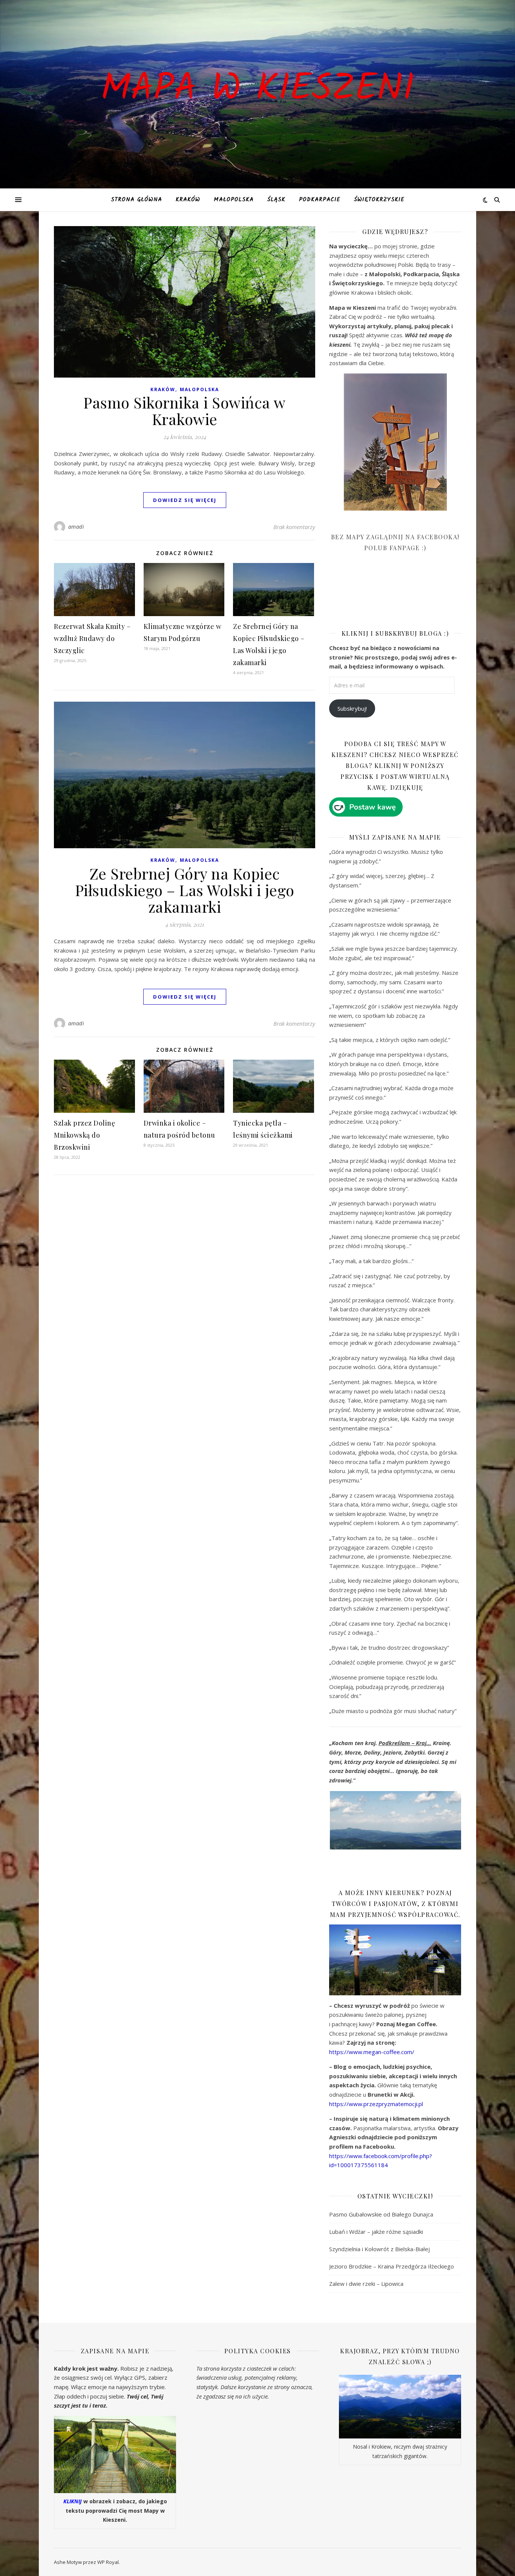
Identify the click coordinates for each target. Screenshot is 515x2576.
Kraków (188, 200)
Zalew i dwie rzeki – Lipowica (366, 2284)
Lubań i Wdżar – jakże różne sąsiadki (376, 2232)
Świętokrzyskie (379, 200)
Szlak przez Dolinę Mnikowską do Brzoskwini (84, 1135)
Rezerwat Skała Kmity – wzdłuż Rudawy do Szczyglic (92, 638)
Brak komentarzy (294, 527)
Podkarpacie (320, 200)
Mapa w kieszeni (257, 90)
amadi (76, 527)
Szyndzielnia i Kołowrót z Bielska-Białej (379, 2249)
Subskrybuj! (352, 708)
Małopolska (234, 200)
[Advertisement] (386, 596)
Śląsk (276, 200)
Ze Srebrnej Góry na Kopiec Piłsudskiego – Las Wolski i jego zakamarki (185, 890)
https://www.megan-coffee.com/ (372, 2052)
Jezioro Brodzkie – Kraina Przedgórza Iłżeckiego (392, 2266)
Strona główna (136, 200)
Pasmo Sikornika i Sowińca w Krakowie (185, 411)
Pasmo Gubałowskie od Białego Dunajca (381, 2214)
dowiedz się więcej (185, 500)
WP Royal (108, 2562)
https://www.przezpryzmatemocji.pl (376, 2104)
